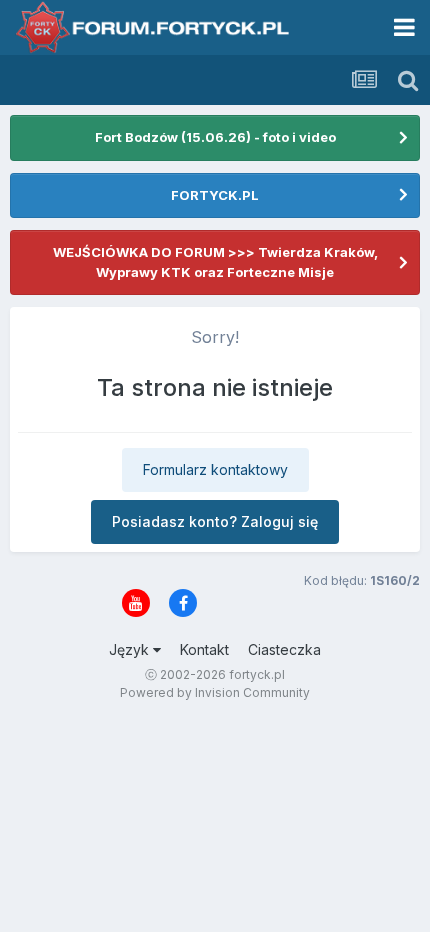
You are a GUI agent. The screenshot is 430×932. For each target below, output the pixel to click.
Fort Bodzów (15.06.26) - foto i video (215, 137)
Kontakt (204, 649)
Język (131, 649)
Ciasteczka (284, 649)
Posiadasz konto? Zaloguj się (215, 521)
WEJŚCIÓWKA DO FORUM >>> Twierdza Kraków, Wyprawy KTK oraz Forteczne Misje (215, 262)
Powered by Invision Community (215, 692)
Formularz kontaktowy (215, 469)
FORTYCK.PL (215, 195)
